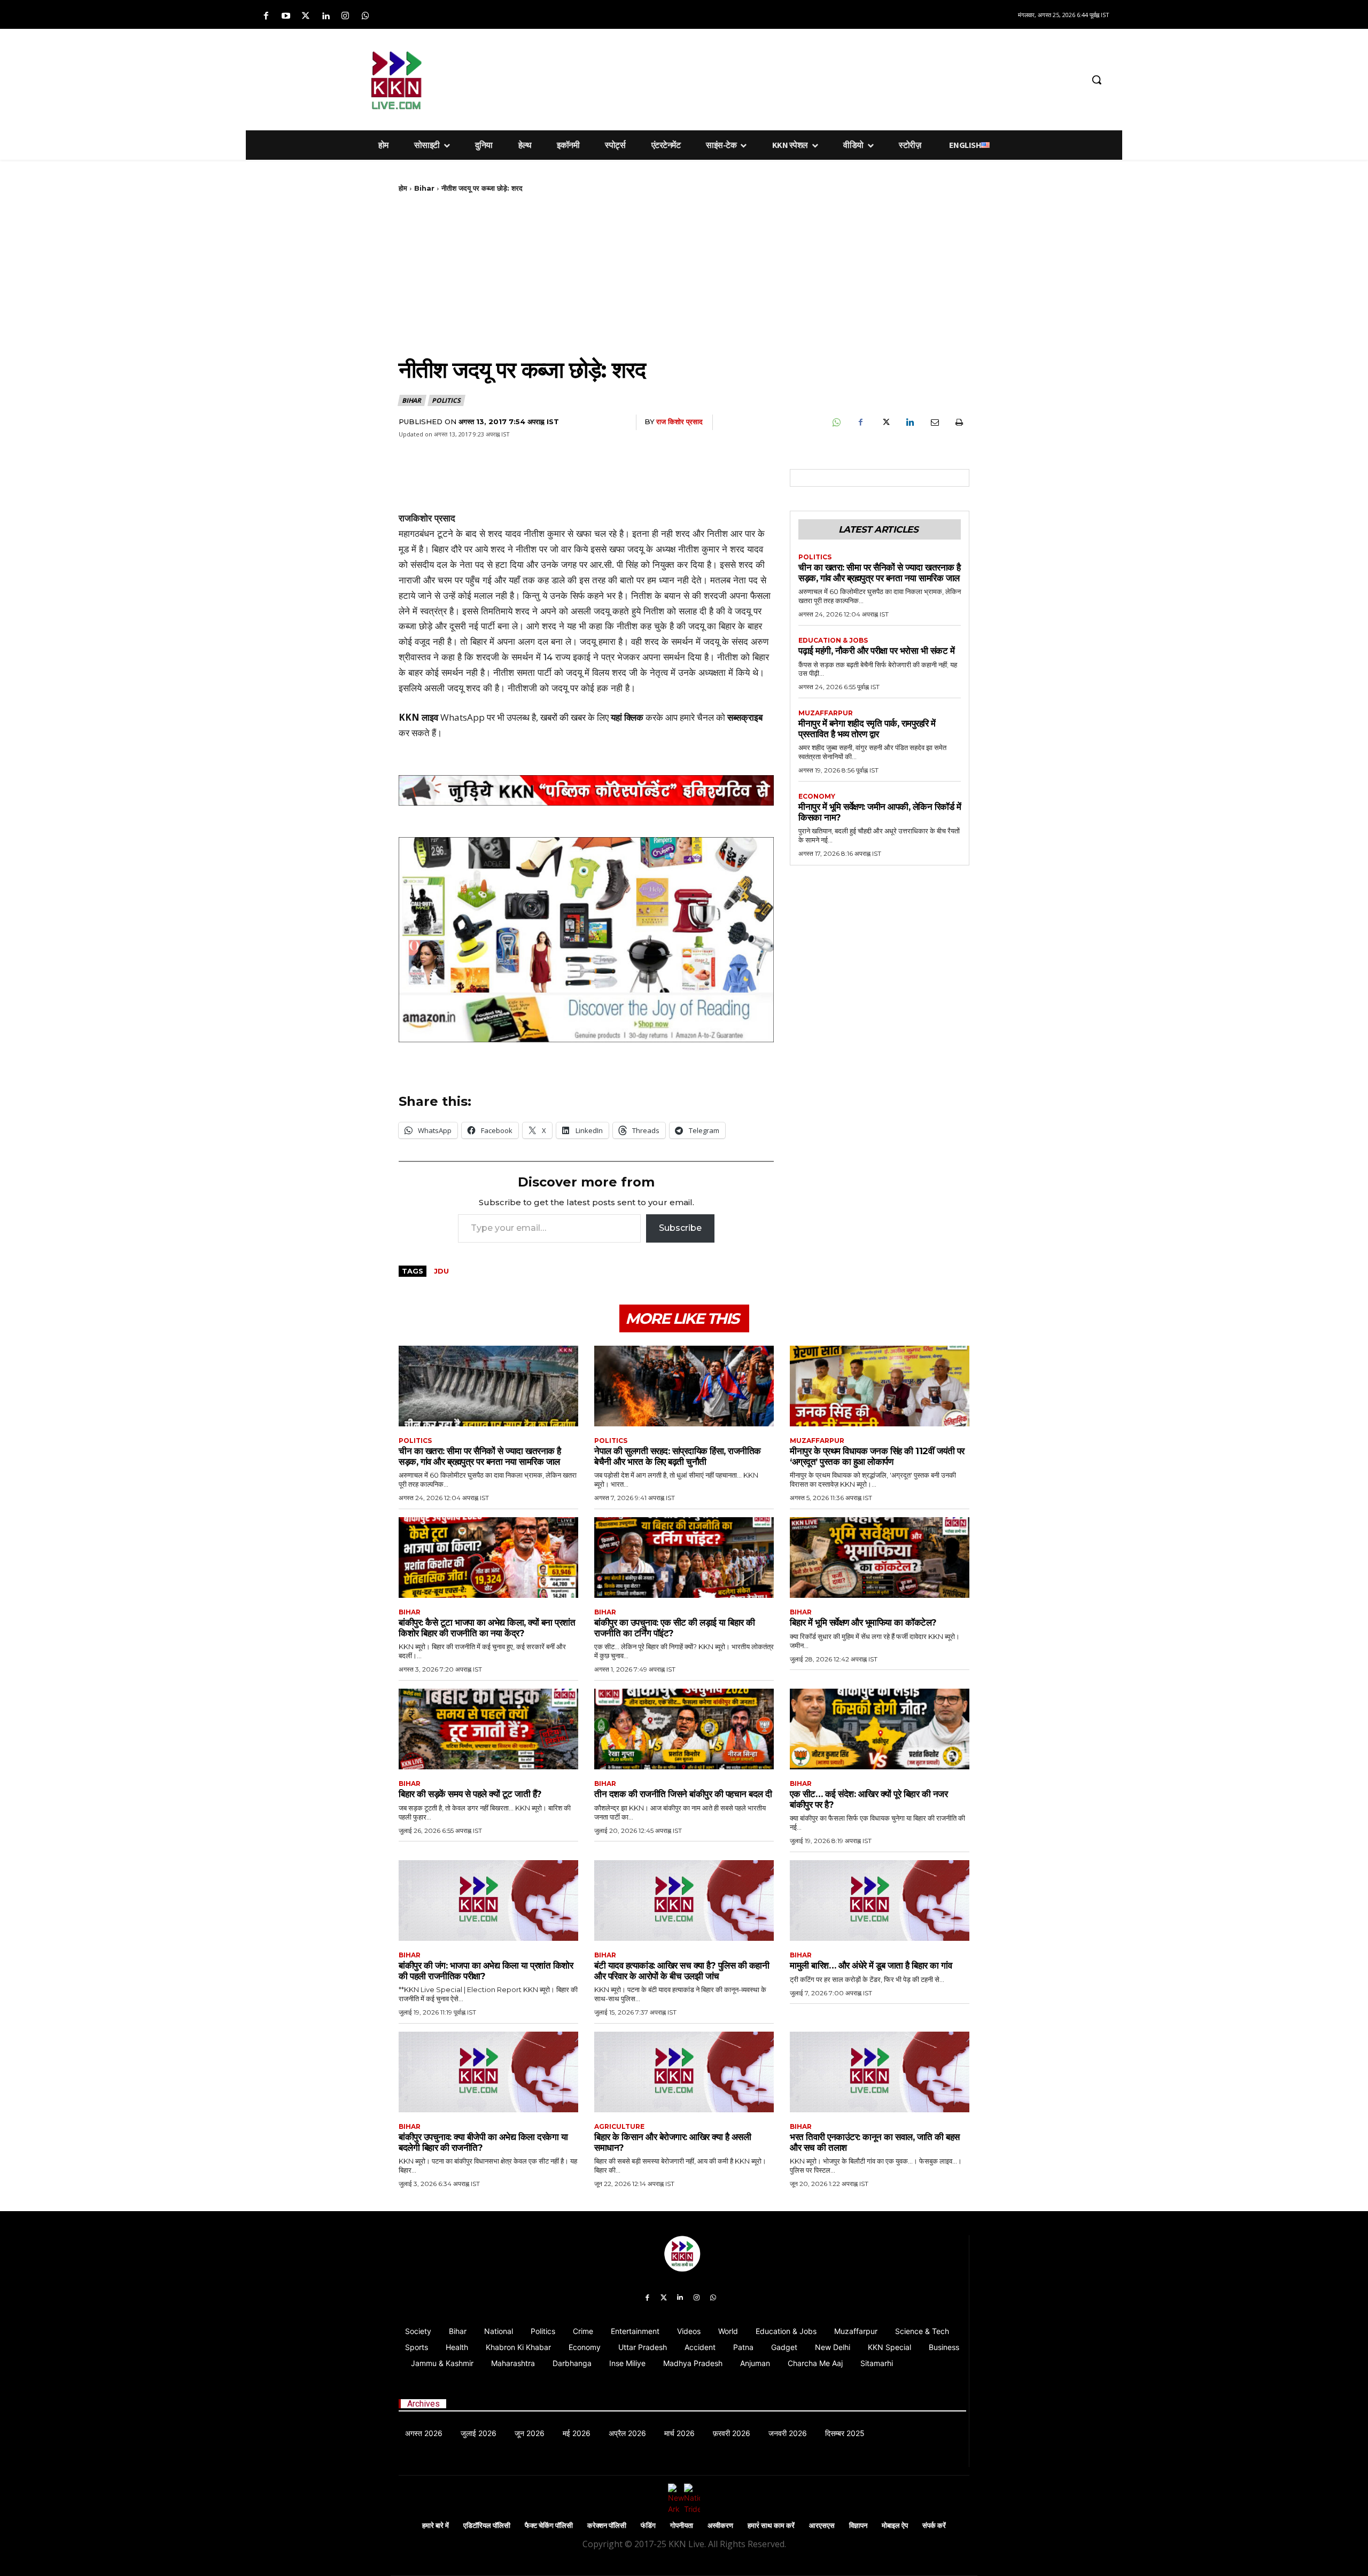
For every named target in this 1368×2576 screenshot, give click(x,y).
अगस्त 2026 (424, 2433)
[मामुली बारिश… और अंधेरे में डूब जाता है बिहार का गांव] (880, 1900)
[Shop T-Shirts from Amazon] (586, 940)
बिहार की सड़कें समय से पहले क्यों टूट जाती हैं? (470, 1794)
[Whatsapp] (365, 16)
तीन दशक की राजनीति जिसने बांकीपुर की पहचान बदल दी (683, 1794)
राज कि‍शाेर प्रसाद (679, 421)
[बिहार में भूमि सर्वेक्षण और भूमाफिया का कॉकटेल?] (880, 1558)
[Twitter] (305, 16)
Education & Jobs (833, 641)
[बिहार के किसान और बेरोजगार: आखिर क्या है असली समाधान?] (684, 2072)
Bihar (424, 188)
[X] (885, 423)
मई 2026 (577, 2433)
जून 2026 (530, 2433)
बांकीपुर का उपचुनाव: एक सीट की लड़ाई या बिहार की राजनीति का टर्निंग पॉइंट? (675, 1628)
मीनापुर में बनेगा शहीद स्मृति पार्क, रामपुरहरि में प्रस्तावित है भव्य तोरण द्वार (867, 729)
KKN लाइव (418, 717)
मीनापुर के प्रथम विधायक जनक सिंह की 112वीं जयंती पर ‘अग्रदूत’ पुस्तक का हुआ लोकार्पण (877, 1456)
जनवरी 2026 (788, 2433)
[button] (1097, 80)
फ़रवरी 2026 (732, 2433)
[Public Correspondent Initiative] (586, 790)
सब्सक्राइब (745, 717)
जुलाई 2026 (479, 2433)
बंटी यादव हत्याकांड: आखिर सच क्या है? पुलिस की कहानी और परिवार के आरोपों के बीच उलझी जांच (682, 1971)
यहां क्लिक (627, 717)
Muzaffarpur (826, 713)
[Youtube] (286, 16)
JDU (441, 1271)
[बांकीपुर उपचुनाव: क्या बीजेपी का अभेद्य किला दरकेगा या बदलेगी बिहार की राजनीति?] (488, 2072)
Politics (446, 400)
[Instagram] (345, 16)
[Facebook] (266, 16)
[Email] (934, 423)
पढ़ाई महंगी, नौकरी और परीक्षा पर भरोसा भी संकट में (876, 651)
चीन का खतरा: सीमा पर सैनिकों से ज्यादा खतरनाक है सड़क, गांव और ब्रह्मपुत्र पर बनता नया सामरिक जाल (880, 573)
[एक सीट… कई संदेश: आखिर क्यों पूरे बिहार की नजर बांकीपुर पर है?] (880, 1729)
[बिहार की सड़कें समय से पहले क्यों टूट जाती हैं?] (488, 1729)
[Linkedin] (326, 16)
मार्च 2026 (679, 2433)
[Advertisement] (740, 78)
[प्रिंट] (959, 423)
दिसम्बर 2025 (845, 2433)
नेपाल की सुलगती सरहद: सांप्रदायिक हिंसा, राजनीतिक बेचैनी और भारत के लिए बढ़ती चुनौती (678, 1456)
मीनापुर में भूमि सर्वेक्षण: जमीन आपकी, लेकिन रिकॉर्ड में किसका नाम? (880, 812)
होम (403, 188)
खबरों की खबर (563, 717)
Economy (817, 797)
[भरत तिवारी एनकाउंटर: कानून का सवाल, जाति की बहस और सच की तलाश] (880, 2072)
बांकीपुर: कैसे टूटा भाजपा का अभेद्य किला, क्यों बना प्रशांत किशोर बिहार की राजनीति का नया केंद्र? (487, 1628)
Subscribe (680, 1228)
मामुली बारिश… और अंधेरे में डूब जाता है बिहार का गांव (871, 1965)
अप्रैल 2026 (627, 2433)
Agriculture (619, 2127)
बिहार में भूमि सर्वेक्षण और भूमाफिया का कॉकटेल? (863, 1622)
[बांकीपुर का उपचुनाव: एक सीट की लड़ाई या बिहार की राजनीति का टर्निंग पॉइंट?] (684, 1558)
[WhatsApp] (836, 423)
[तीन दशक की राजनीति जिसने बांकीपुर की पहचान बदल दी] (684, 1729)
